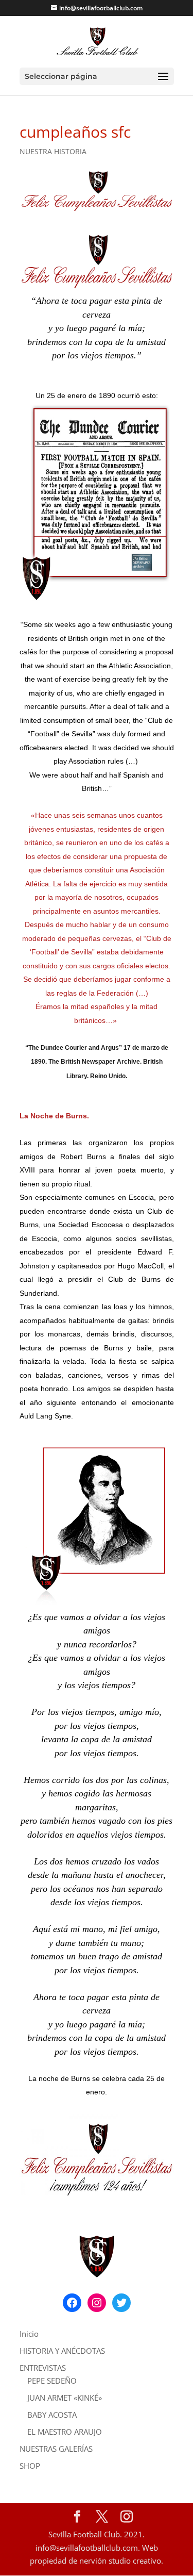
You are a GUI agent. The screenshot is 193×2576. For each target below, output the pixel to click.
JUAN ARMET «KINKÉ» (65, 2398)
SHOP (30, 2466)
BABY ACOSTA (52, 2415)
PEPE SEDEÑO (52, 2381)
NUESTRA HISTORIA (53, 151)
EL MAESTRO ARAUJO (65, 2432)
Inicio (29, 2334)
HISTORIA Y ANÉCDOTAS (62, 2351)
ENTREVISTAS (43, 2368)
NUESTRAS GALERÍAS (56, 2449)
